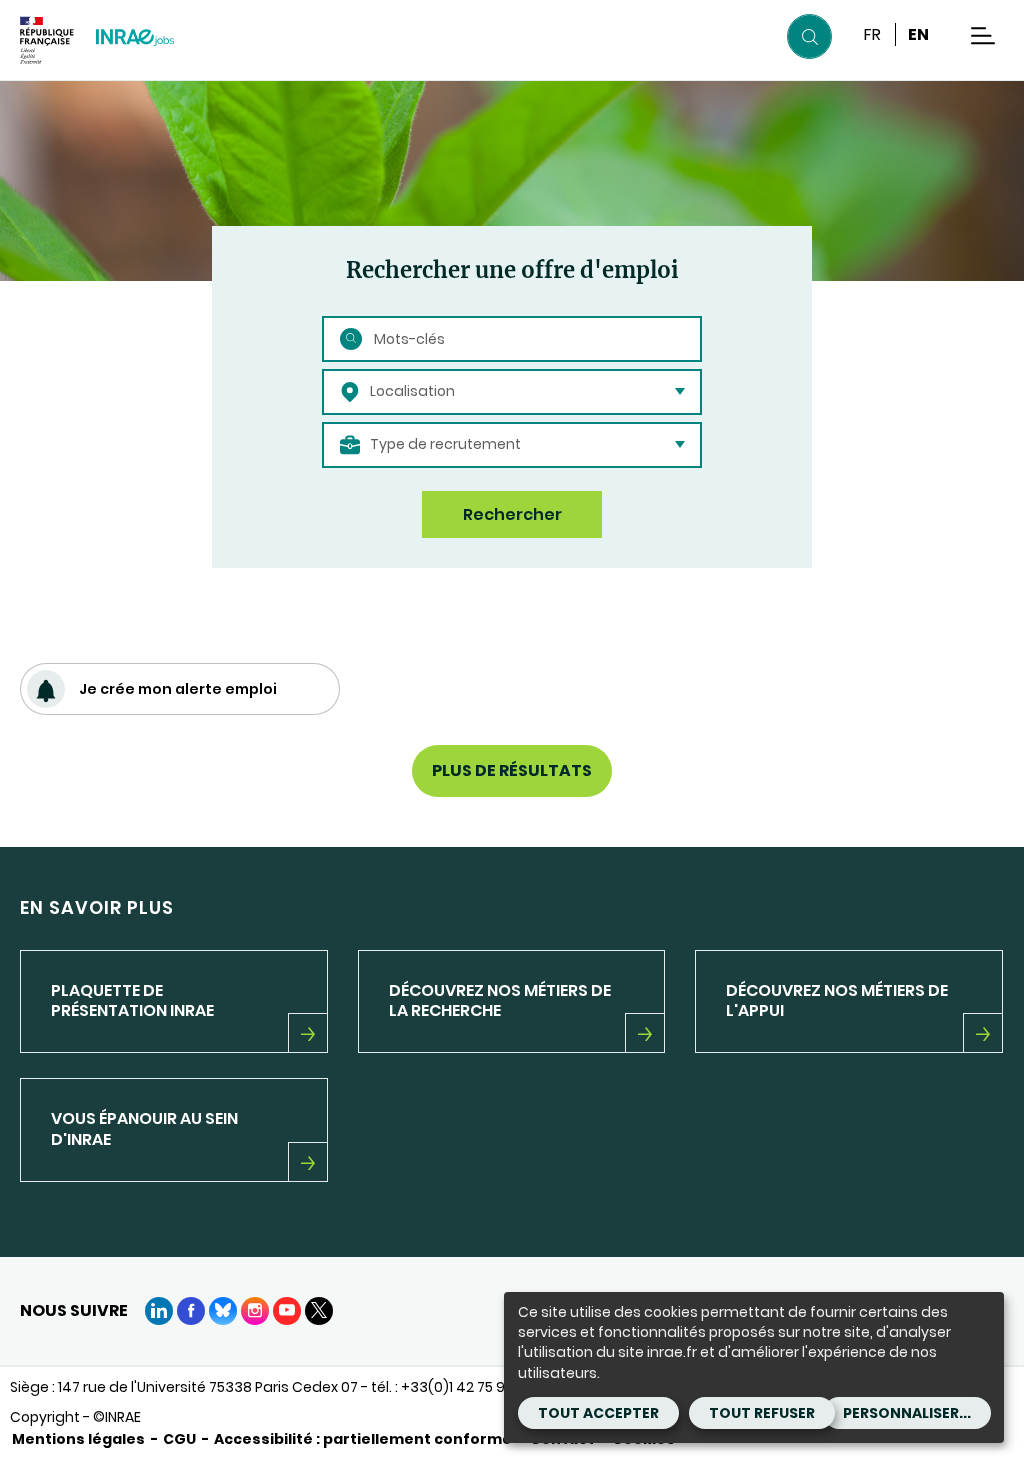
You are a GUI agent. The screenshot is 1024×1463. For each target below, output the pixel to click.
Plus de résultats (512, 770)
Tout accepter (598, 1413)
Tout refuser (762, 1413)
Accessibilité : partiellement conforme (363, 1439)
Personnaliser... (907, 1413)
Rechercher (512, 514)
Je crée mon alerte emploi (178, 689)
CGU (179, 1439)
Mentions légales (78, 1439)
